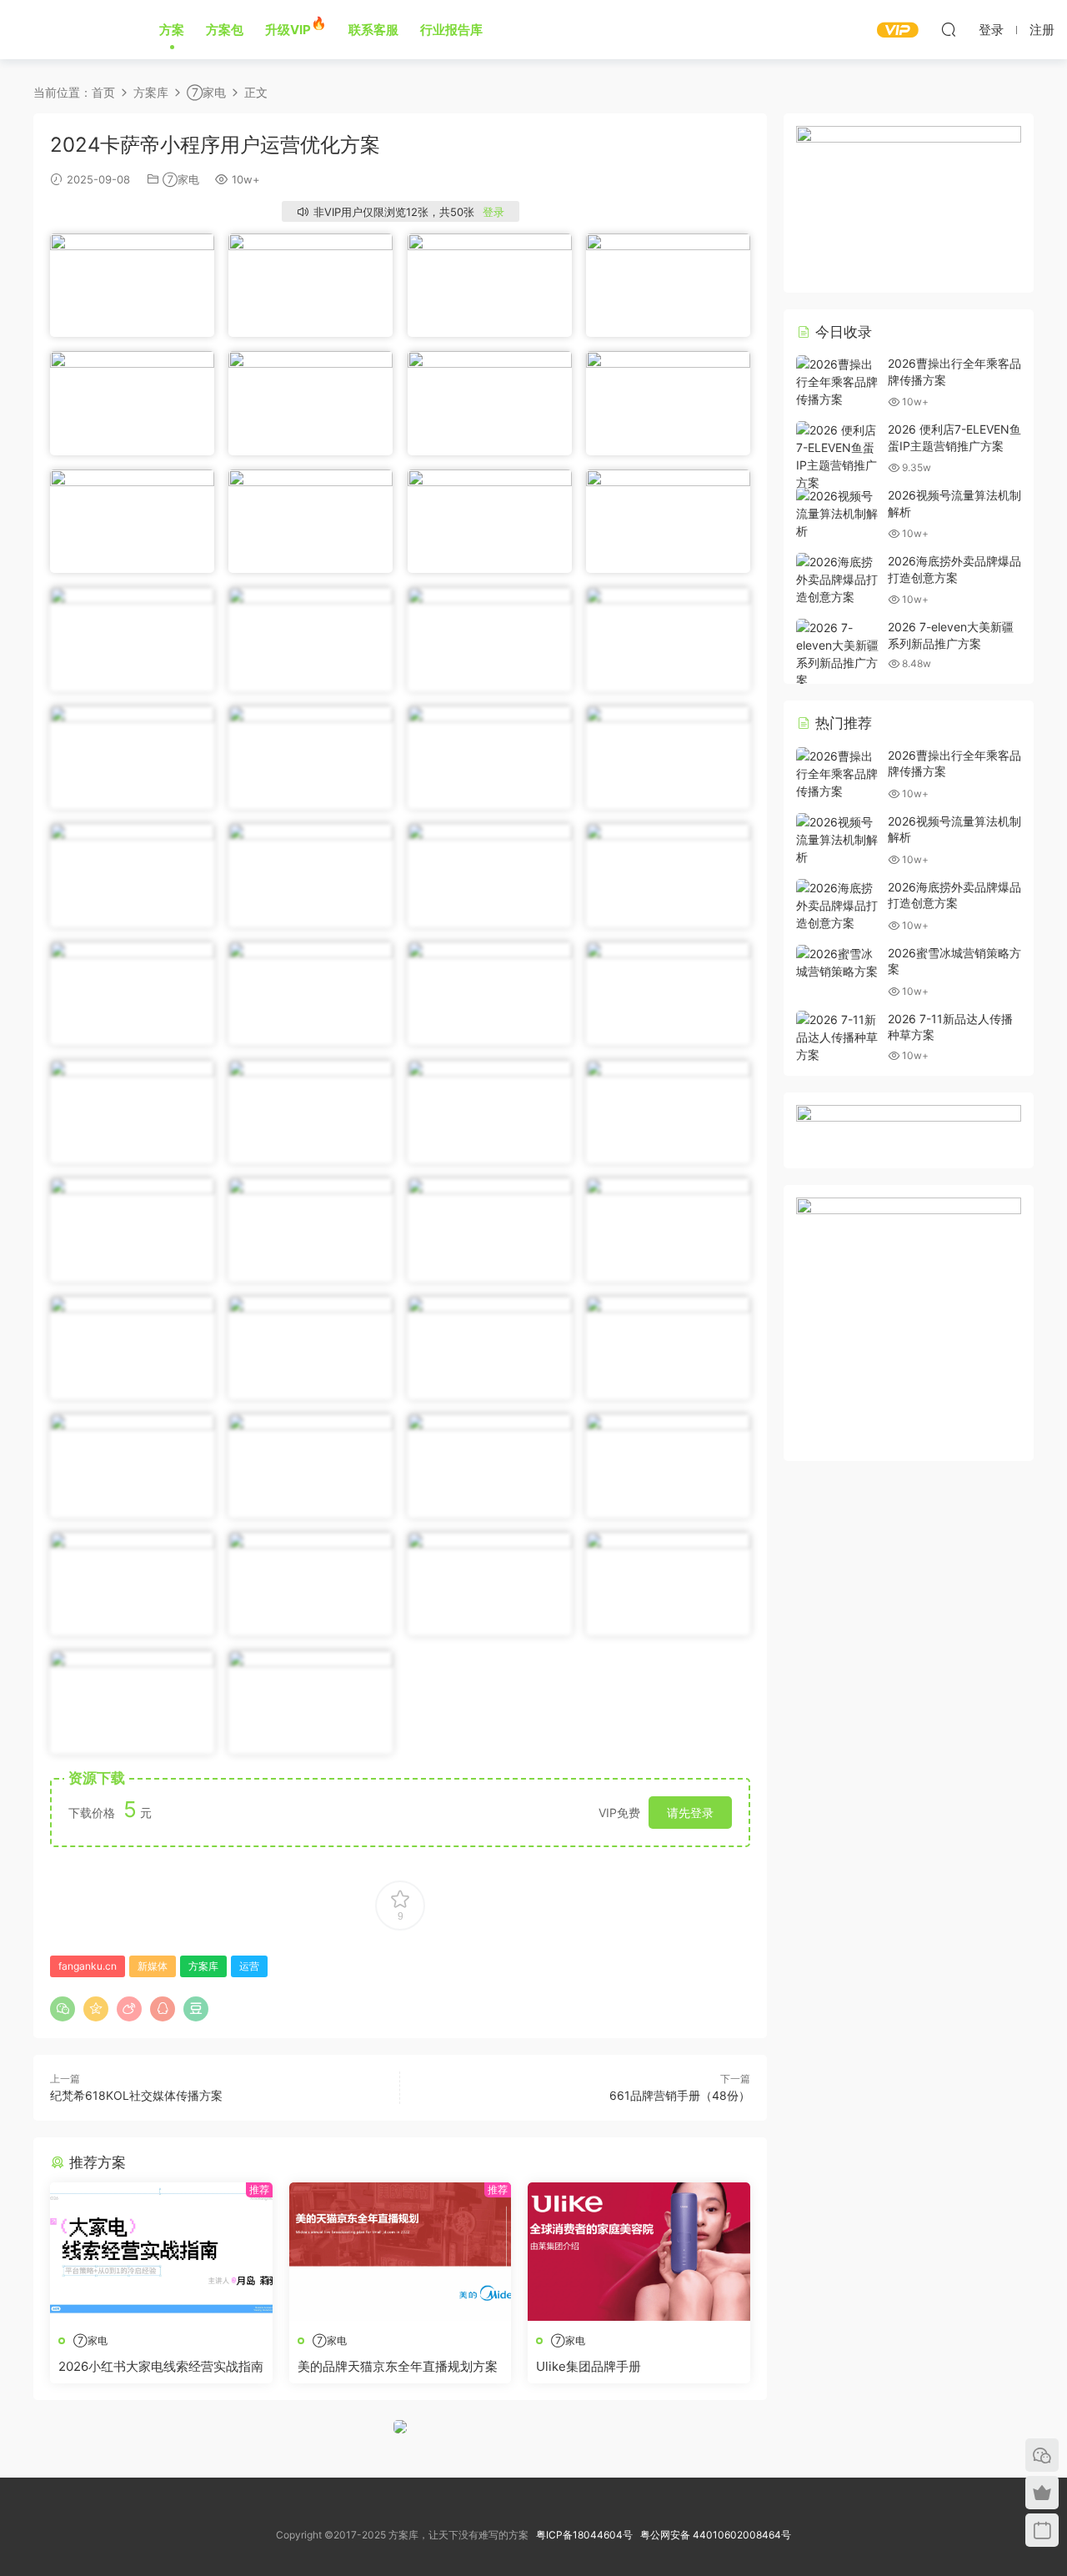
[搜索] (949, 29)
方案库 (68, 29)
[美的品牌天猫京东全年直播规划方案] (401, 2252)
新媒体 (153, 1966)
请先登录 (690, 1813)
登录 (493, 212)
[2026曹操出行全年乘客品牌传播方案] (838, 382)
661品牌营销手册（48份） (680, 2095)
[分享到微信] (63, 2009)
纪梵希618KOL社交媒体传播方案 (136, 2095)
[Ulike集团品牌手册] (639, 2252)
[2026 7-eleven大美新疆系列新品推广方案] (838, 654)
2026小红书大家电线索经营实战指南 (161, 2366)
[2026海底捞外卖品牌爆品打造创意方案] (838, 579)
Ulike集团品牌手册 (589, 2366)
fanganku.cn (88, 1966)
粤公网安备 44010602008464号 (716, 2535)
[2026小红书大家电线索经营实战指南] (161, 2252)
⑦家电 (181, 179)
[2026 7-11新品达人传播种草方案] (838, 1037)
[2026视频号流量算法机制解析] (838, 513)
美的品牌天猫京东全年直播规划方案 (398, 2366)
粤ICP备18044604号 (587, 2535)
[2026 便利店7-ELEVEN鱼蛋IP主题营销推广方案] (838, 456)
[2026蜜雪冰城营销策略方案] (838, 962)
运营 (249, 1966)
